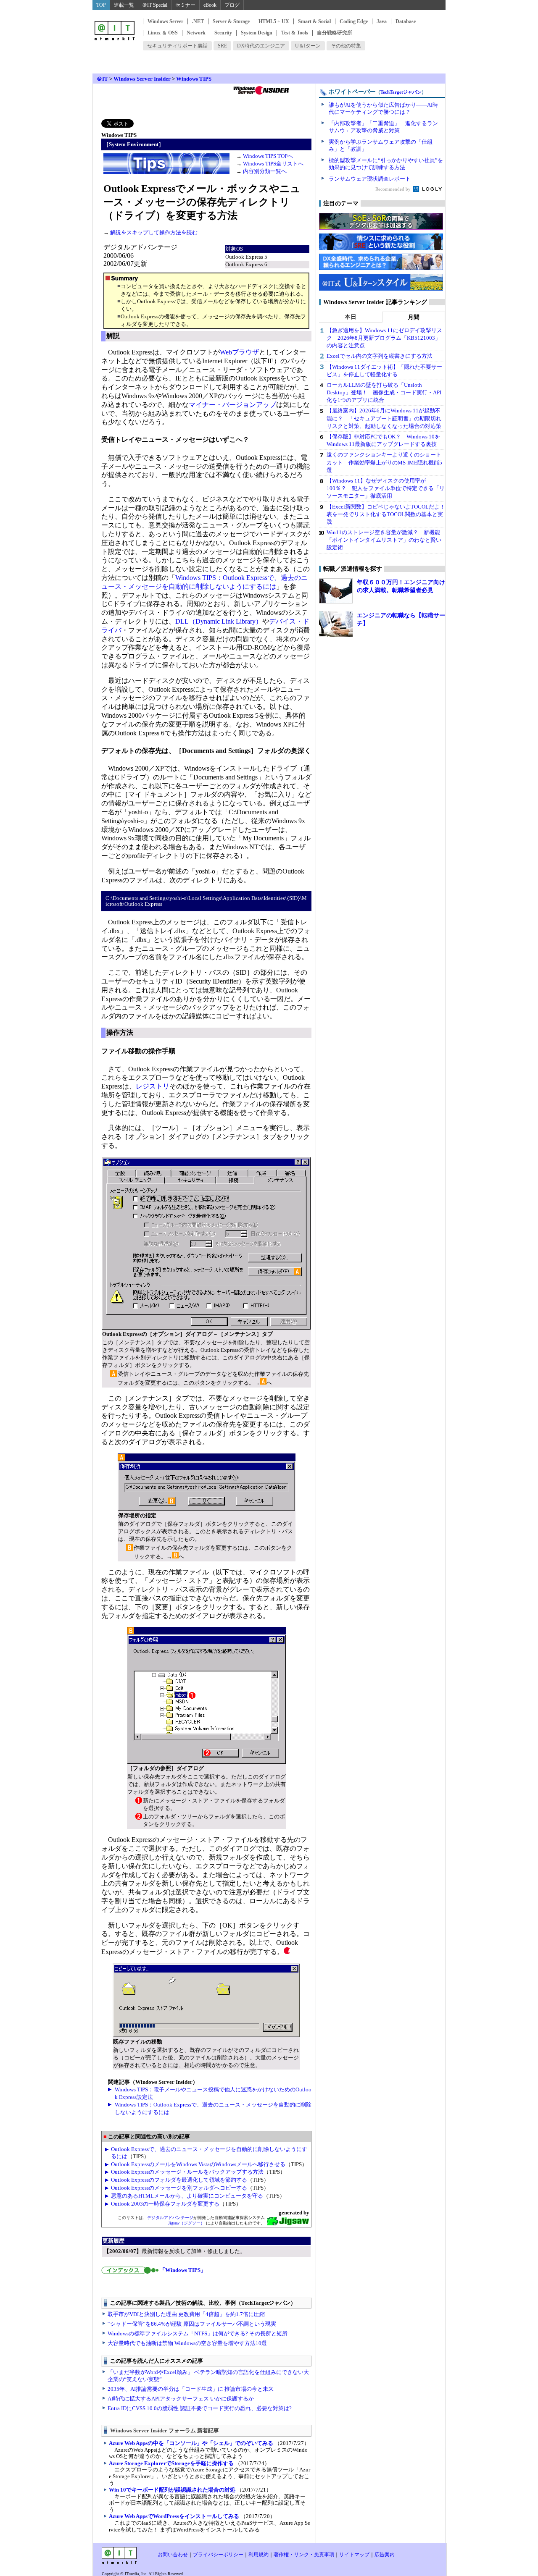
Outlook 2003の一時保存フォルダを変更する (165, 2204)
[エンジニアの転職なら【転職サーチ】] (336, 624)
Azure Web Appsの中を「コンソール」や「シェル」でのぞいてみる (191, 2443)
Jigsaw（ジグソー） (186, 2223)
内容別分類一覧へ (265, 171)
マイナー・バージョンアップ (232, 405)
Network (196, 33)
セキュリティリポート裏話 (177, 46)
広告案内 (385, 2555)
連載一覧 (124, 5)
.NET (198, 21)
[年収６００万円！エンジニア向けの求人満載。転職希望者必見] (336, 591)
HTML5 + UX (274, 21)
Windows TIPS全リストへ (273, 164)
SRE (222, 46)
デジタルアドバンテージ (170, 2218)
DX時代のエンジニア (261, 46)
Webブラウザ (239, 352)
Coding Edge (354, 21)
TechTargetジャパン (401, 92)
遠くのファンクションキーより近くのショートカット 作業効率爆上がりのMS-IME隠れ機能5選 (384, 462)
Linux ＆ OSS (163, 33)
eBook (210, 5)
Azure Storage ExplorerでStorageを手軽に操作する (171, 2463)
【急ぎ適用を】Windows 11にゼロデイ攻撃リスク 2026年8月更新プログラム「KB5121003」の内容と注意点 (384, 338)
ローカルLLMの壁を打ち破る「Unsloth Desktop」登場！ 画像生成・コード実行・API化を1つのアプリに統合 (384, 392)
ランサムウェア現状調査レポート (370, 179)
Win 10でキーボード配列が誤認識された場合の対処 (172, 2490)
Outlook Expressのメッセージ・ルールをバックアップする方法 (187, 2172)
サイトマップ (354, 2555)
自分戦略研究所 (335, 33)
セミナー (185, 5)
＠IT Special (155, 5)
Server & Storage (231, 21)
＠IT (102, 79)
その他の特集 (346, 46)
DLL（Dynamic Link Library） (219, 621)
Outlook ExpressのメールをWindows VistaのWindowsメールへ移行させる (198, 2164)
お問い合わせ (173, 2555)
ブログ (232, 5)
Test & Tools (295, 33)
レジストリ (153, 1086)
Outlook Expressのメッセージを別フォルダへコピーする (179, 2188)
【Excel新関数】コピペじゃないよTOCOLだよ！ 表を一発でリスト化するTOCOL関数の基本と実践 (389, 514)
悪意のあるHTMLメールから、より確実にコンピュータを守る (187, 2196)
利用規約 (258, 2555)
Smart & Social (314, 21)
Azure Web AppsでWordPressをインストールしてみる (174, 2516)
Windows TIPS (194, 79)
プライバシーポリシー (218, 2555)
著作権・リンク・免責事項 (304, 2555)
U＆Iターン (308, 46)
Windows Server (165, 21)
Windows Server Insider (142, 79)
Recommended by (394, 189)
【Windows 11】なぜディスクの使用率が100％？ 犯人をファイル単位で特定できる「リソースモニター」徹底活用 (386, 488)
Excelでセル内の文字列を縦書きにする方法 (380, 356)
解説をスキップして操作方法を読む (153, 232)
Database (406, 21)
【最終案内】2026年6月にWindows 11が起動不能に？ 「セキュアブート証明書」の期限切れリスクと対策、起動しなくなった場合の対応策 (384, 418)
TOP (101, 5)
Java (382, 21)
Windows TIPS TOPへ (268, 156)
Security (223, 33)
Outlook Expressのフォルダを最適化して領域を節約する (179, 2180)
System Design (257, 33)
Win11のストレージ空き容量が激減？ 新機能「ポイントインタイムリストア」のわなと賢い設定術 (384, 540)
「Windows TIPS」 (183, 2270)
